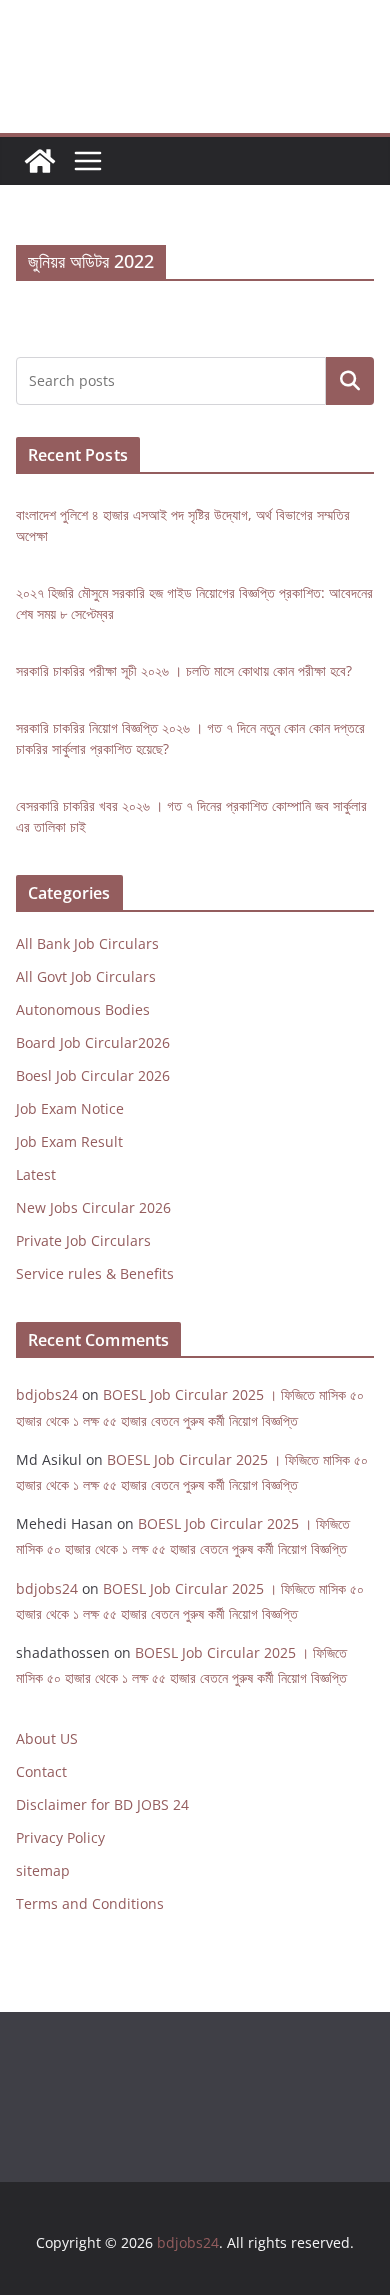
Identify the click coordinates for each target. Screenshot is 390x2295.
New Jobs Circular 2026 (93, 1207)
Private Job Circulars (83, 1240)
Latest (36, 1174)
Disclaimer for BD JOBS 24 (102, 1804)
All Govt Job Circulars (86, 976)
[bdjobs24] (40, 161)
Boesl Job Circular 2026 (93, 1075)
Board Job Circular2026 (93, 1042)
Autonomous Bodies (83, 1009)
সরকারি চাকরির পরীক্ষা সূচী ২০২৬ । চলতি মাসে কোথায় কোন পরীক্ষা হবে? (184, 670)
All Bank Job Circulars (87, 943)
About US (47, 1738)
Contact (41, 1771)
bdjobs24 (47, 1394)
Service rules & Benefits (95, 1273)
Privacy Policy (60, 1837)
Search (350, 380)
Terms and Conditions (90, 1903)
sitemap (43, 1870)
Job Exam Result (69, 1141)
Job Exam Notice (70, 1108)
